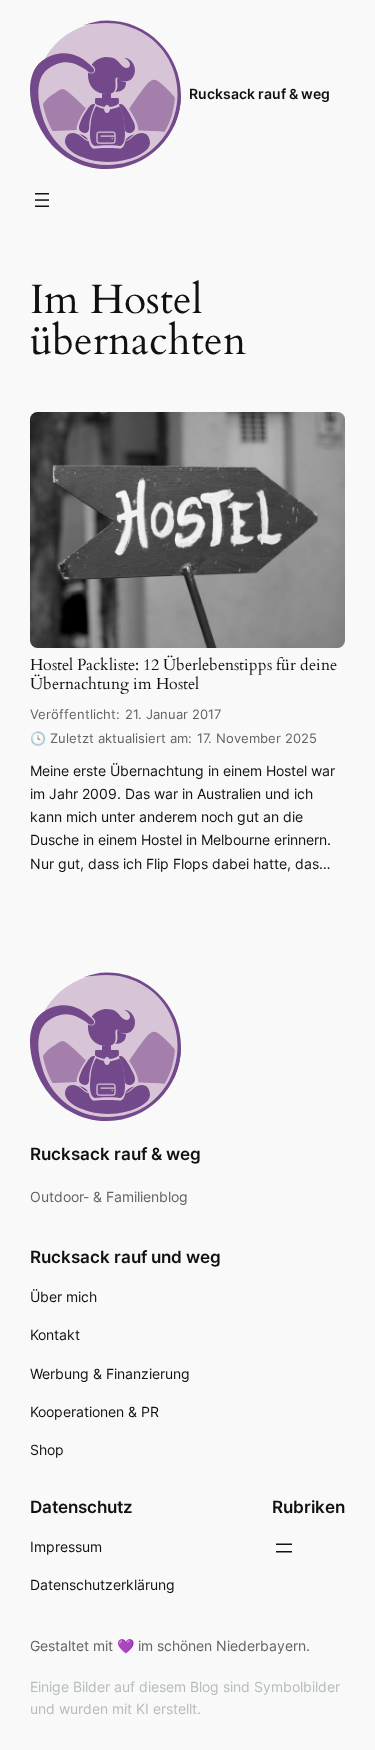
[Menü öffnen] (42, 200)
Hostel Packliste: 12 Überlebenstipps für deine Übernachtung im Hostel (183, 675)
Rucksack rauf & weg (259, 93)
